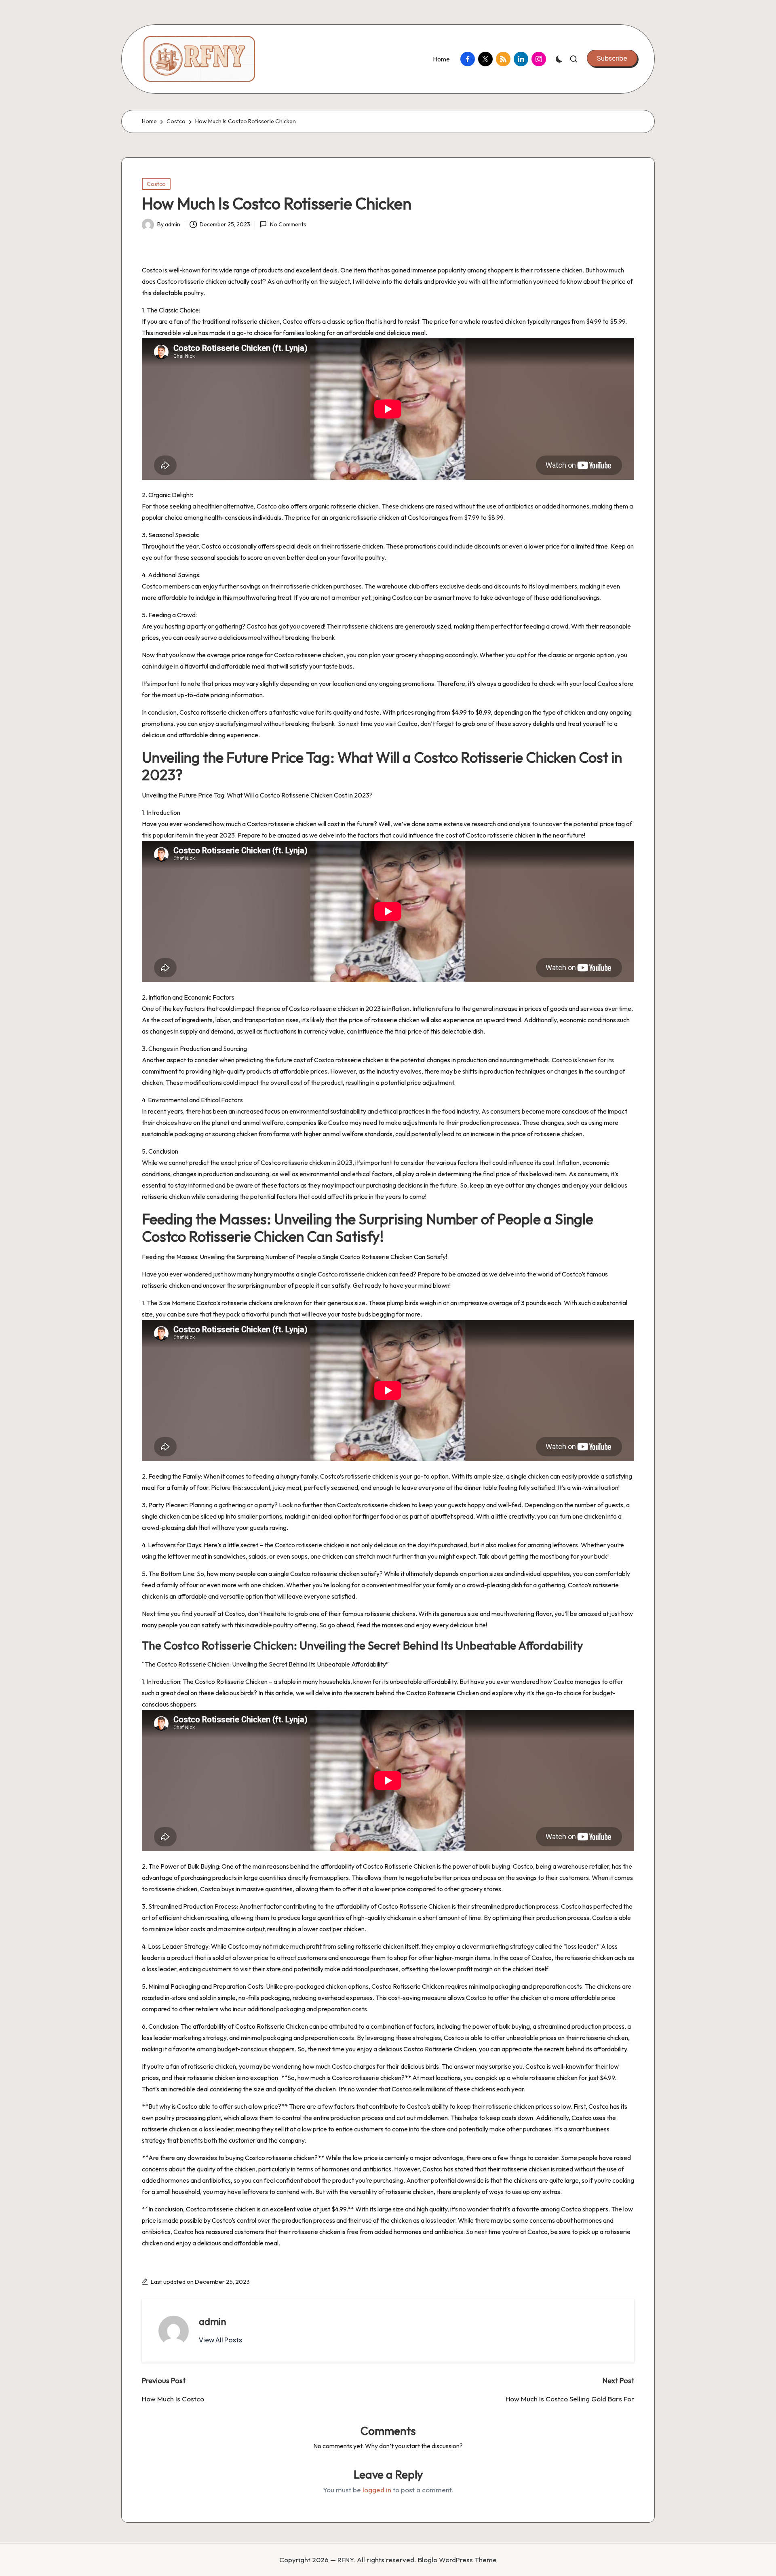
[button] (612, 58)
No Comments (288, 225)
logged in (377, 2490)
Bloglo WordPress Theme (457, 2560)
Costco (156, 184)
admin (213, 2321)
